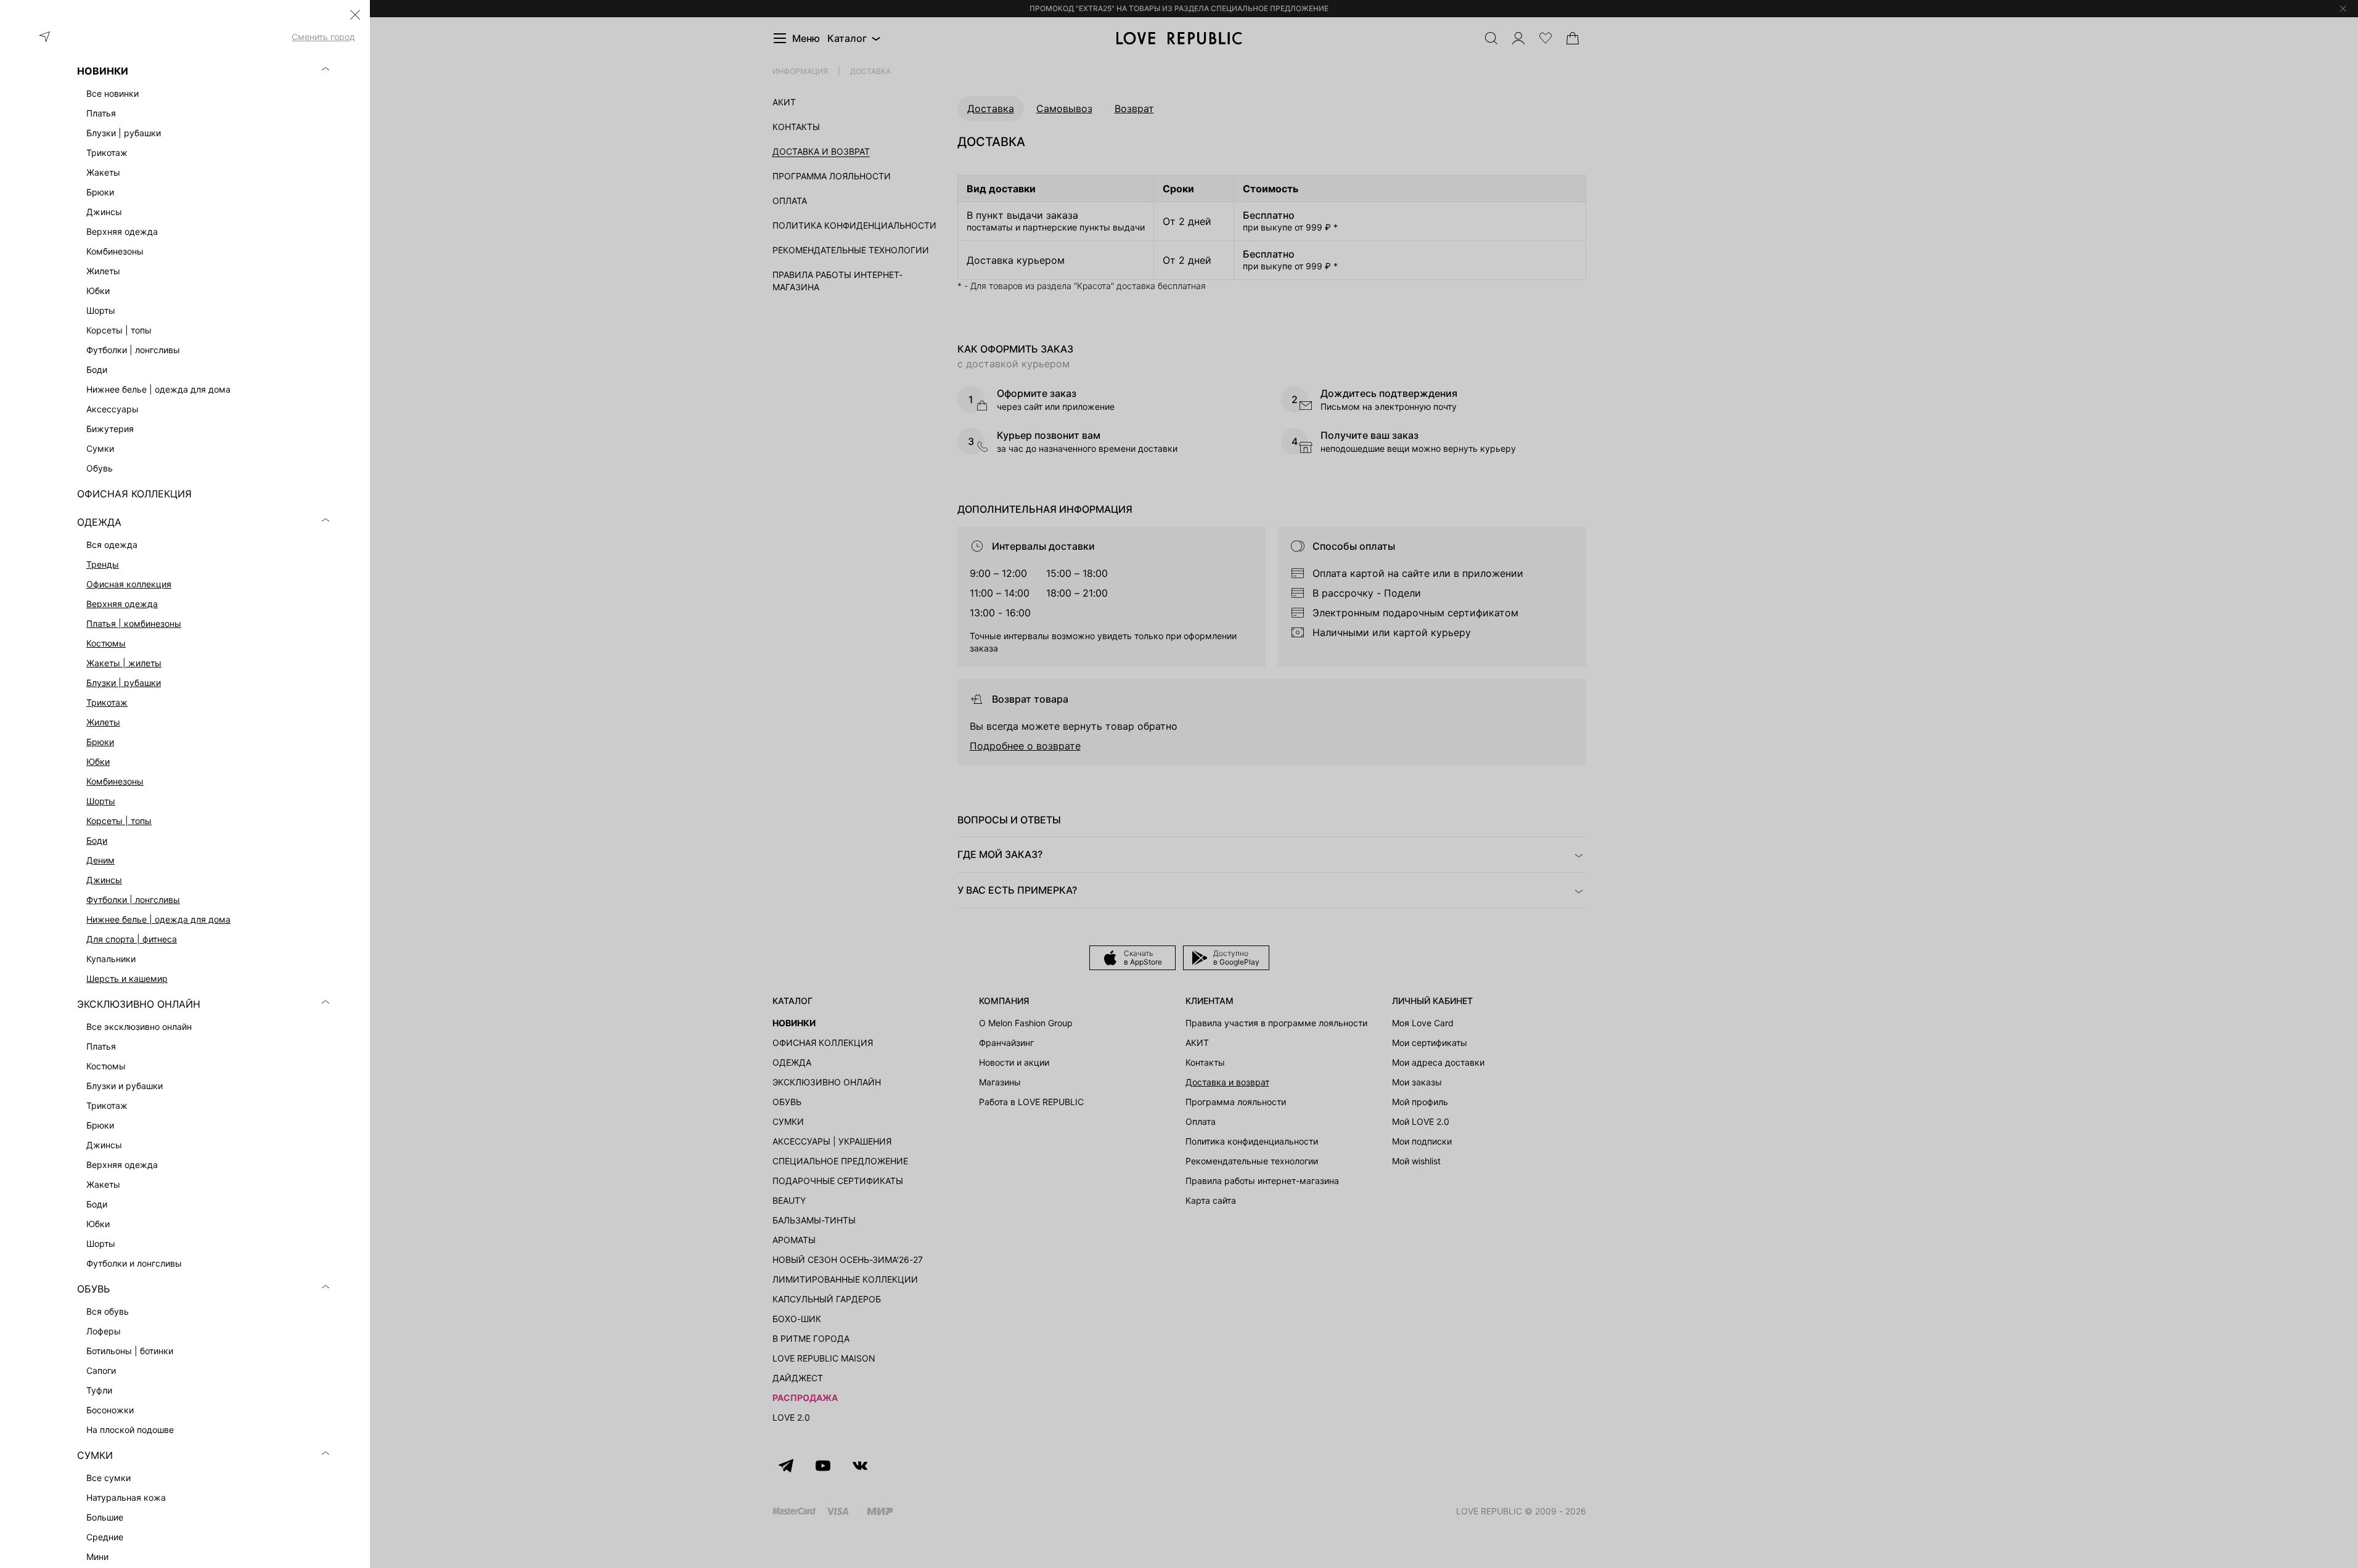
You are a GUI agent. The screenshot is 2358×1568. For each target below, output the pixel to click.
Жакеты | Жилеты (124, 663)
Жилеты (103, 722)
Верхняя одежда (122, 604)
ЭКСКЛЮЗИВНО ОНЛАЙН (139, 1004)
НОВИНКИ (103, 71)
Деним (100, 860)
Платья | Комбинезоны (134, 623)
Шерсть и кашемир (127, 978)
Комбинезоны (115, 781)
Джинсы (104, 880)
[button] (355, 15)
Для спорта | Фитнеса (132, 939)
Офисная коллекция (129, 584)
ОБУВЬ (93, 1289)
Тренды (103, 564)
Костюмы (106, 643)
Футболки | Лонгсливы (133, 900)
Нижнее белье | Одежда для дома (158, 919)
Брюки (100, 742)
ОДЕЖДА (99, 522)
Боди (97, 840)
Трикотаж (107, 702)
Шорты (101, 801)
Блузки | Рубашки (124, 683)
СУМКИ (95, 1455)
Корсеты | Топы (119, 821)
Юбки (98, 762)
